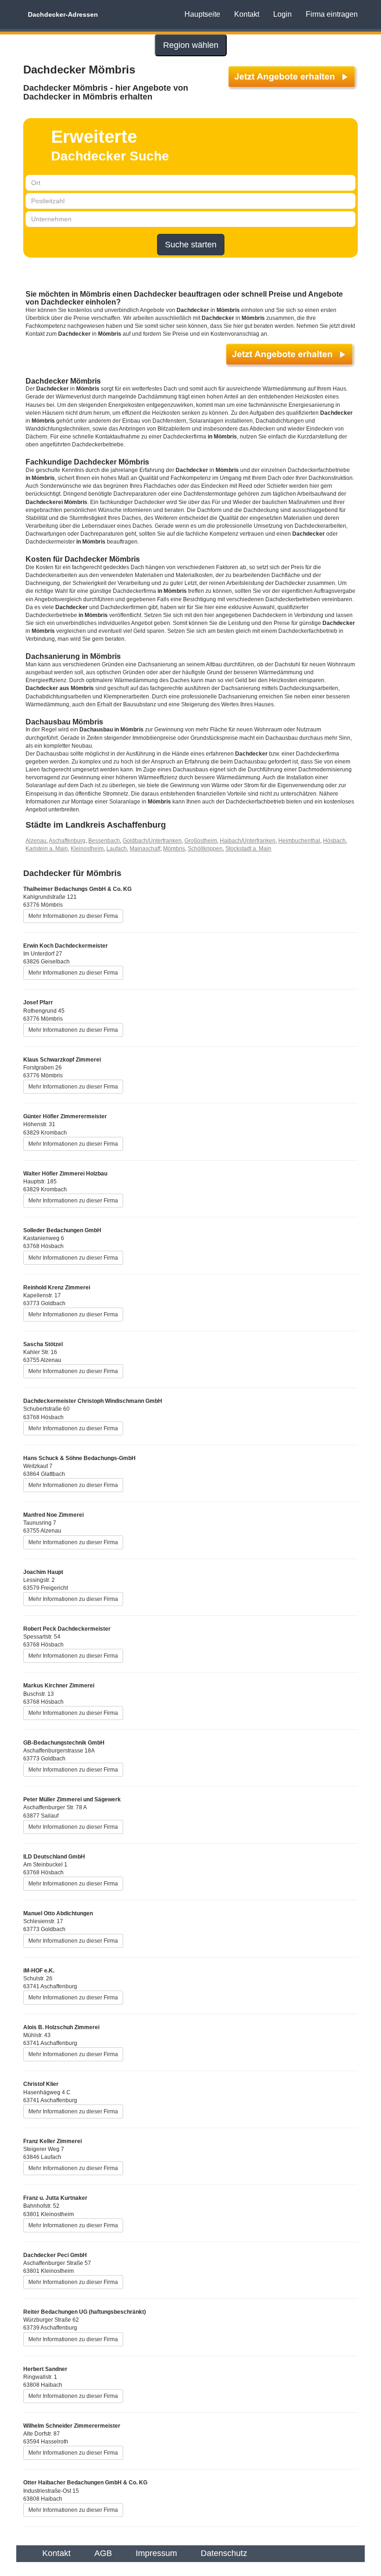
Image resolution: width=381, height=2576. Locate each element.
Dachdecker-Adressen (63, 14)
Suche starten (191, 245)
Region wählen (191, 45)
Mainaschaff (145, 849)
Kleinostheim (87, 849)
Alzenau (36, 841)
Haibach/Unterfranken (248, 841)
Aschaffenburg (67, 841)
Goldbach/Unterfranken (152, 841)
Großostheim (201, 841)
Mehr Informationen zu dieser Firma (73, 916)
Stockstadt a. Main (248, 849)
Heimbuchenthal (299, 841)
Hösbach (334, 841)
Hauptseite (202, 14)
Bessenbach (104, 841)
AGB (103, 2553)
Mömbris (174, 849)
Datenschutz (224, 2553)
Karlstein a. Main (47, 849)
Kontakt (247, 14)
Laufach (117, 849)
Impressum (156, 2553)
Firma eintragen (332, 14)
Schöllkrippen (205, 849)
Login (282, 14)
